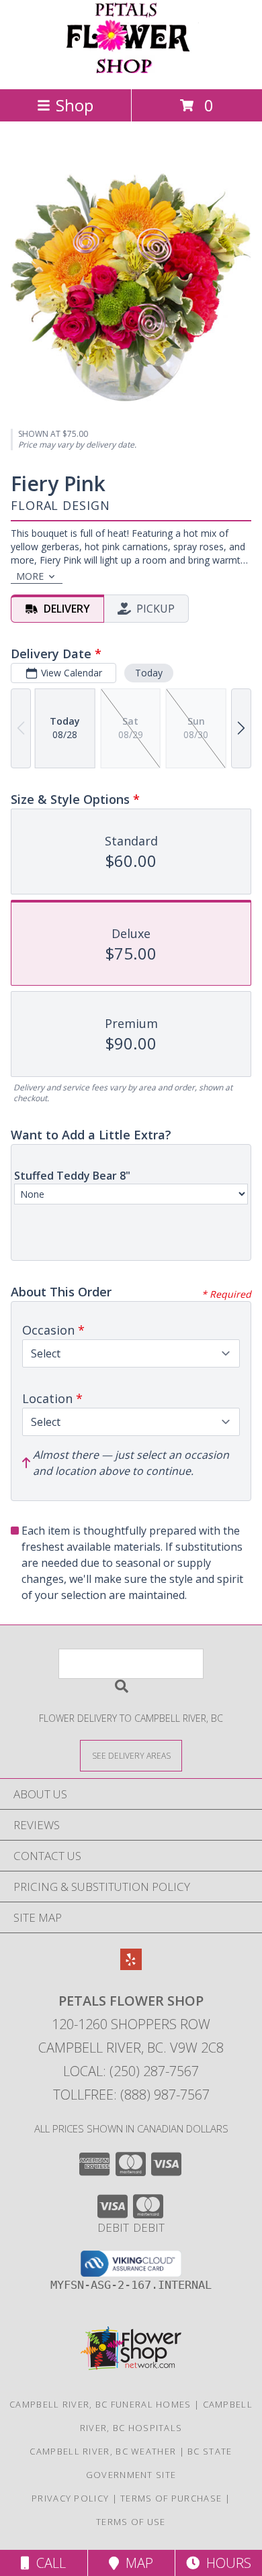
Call (48, 2563)
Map (136, 2563)
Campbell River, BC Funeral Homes (100, 2404)
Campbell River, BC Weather (103, 2451)
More (30, 576)
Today (149, 673)
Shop (75, 105)
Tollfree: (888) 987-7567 (131, 2095)
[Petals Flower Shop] (131, 69)
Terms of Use (131, 2522)
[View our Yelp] (131, 1966)
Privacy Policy (70, 2498)
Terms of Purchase (171, 2498)
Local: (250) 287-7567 (131, 2071)
